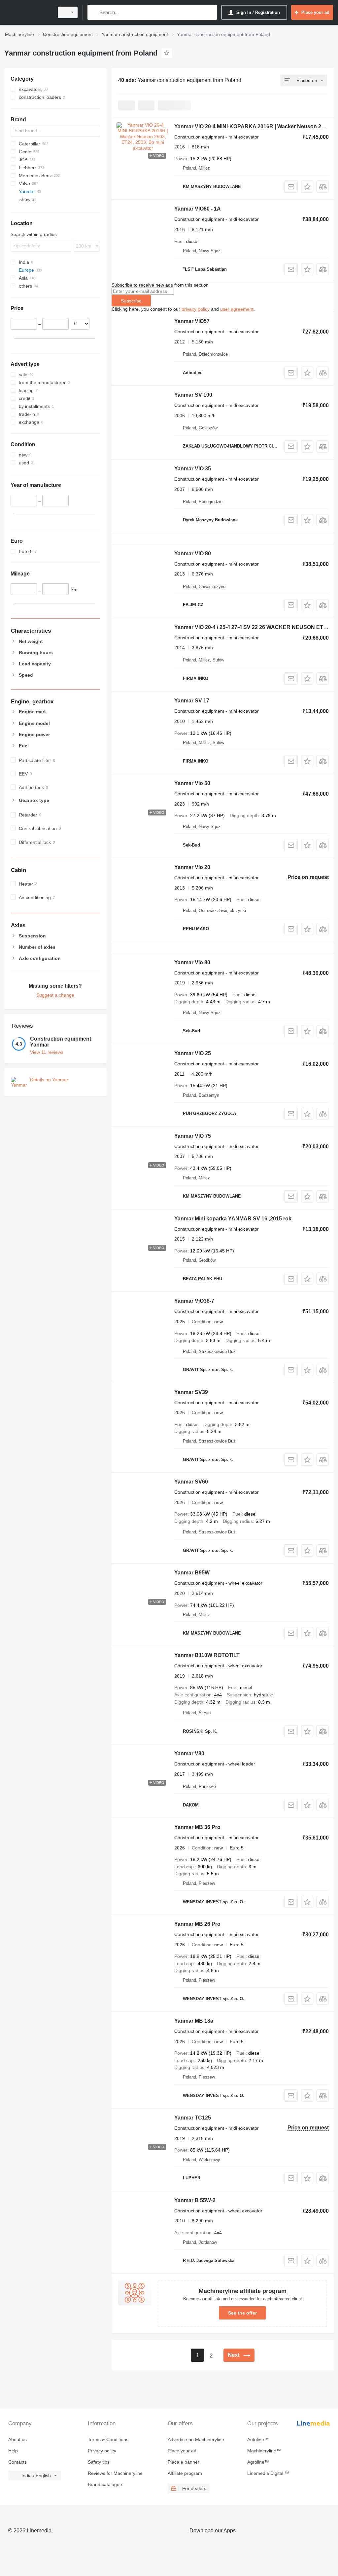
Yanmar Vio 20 (192, 867)
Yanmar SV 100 (193, 395)
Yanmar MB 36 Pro (197, 1827)
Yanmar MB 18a (194, 2021)
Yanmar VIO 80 (193, 554)
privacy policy (196, 309)
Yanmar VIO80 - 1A (198, 209)
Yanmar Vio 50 (192, 783)
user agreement (237, 309)
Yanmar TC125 (193, 2118)
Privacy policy (102, 2451)
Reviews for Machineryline (115, 2473)
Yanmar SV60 (191, 1482)
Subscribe (131, 301)
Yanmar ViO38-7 (194, 1301)
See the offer (242, 2313)
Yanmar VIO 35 (193, 469)
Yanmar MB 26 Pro (197, 1924)
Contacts (17, 2462)
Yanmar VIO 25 (193, 1053)
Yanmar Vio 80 (192, 962)
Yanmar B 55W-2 (195, 2200)
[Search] (94, 12)
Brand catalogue (105, 2484)
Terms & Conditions (108, 2439)
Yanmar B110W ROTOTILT (207, 1655)
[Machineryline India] (28, 12)
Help (13, 2451)
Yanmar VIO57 (192, 321)
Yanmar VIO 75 (193, 1136)
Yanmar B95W (192, 1573)
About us (17, 2439)
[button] (307, 187)
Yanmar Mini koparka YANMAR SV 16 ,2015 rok (233, 1219)
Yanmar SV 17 (192, 701)
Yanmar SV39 (191, 1392)
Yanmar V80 (189, 1753)
